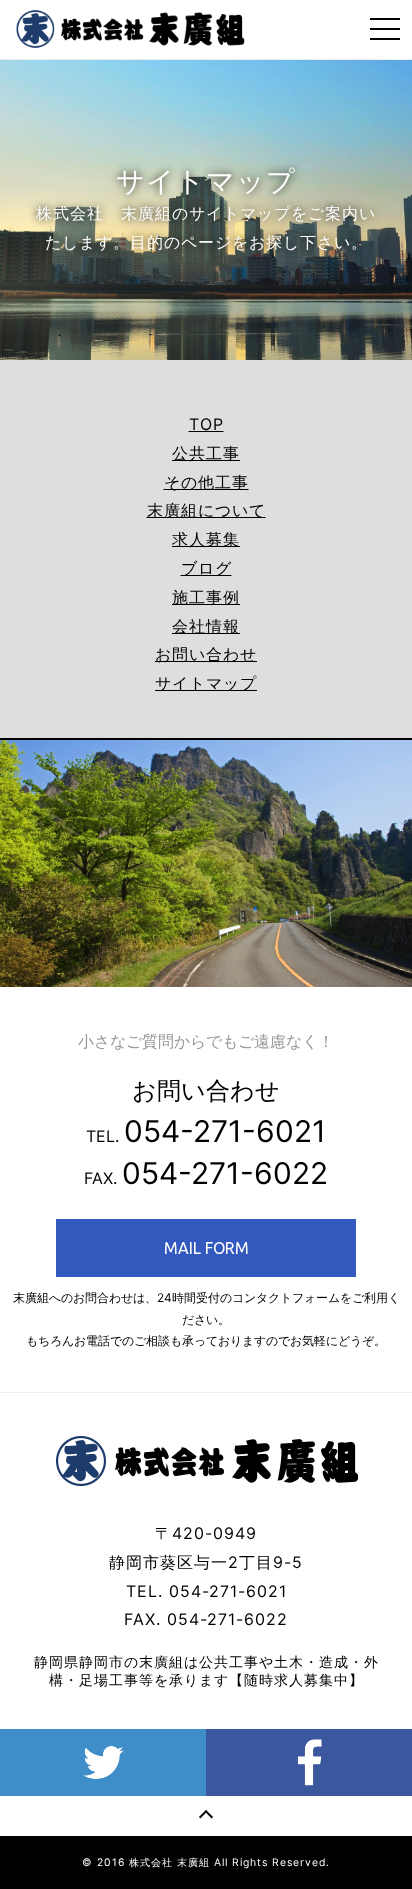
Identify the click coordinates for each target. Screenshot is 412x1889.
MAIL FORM (206, 1248)
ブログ (206, 568)
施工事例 (206, 597)
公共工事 (206, 453)
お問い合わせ (206, 654)
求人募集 (206, 539)
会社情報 (206, 626)
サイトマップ (206, 683)
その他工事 (206, 482)
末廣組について (206, 510)
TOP (206, 424)
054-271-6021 (225, 1131)
